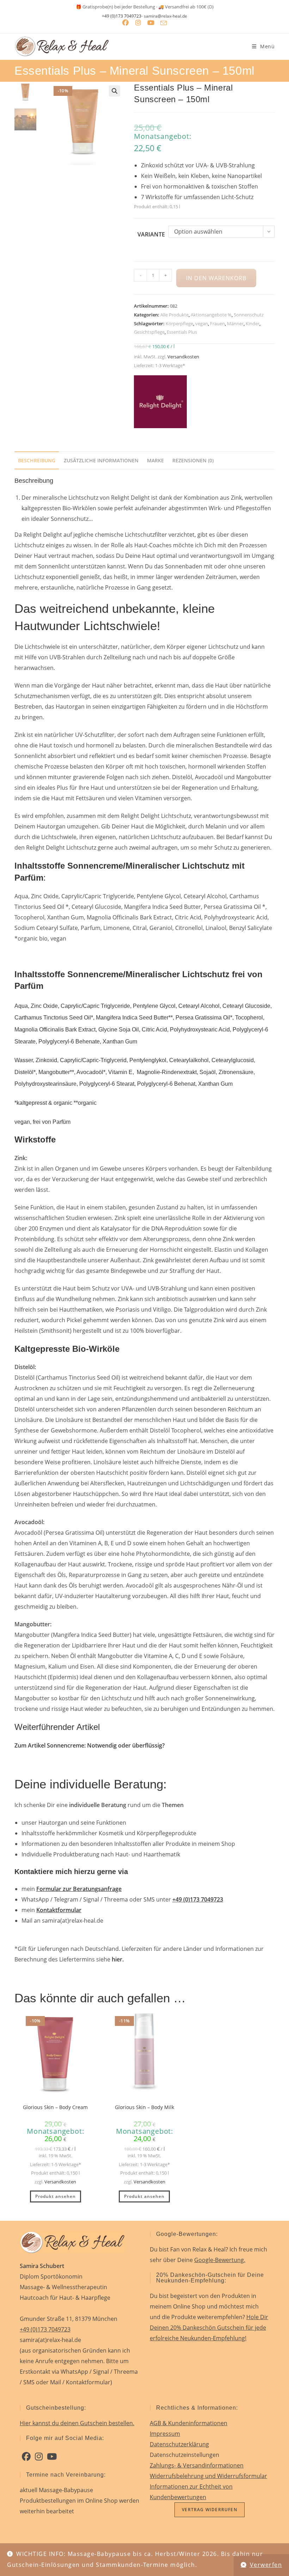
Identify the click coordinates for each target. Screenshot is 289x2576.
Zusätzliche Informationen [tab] (101, 460)
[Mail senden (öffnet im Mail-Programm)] (164, 23)
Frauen (217, 323)
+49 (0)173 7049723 (122, 16)
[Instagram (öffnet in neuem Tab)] (138, 23)
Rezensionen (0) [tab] (193, 460)
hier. (118, 1959)
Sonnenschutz (249, 315)
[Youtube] (52, 2457)
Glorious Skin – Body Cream (55, 2107)
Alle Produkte (174, 315)
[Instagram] (39, 2457)
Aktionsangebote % (211, 315)
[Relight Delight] (160, 402)
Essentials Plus (182, 332)
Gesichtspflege (149, 332)
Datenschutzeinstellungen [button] (185, 2455)
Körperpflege (179, 323)
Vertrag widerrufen (210, 2510)
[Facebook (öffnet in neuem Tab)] (125, 23)
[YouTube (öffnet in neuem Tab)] (151, 23)
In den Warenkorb (216, 278)
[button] (115, 91)
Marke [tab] (155, 460)
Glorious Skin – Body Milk (144, 2107)
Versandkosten (183, 357)
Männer (235, 323)
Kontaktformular (59, 1910)
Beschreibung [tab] (37, 460)
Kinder (253, 323)
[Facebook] (26, 2457)
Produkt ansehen (56, 2196)
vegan (202, 323)
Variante (151, 234)
